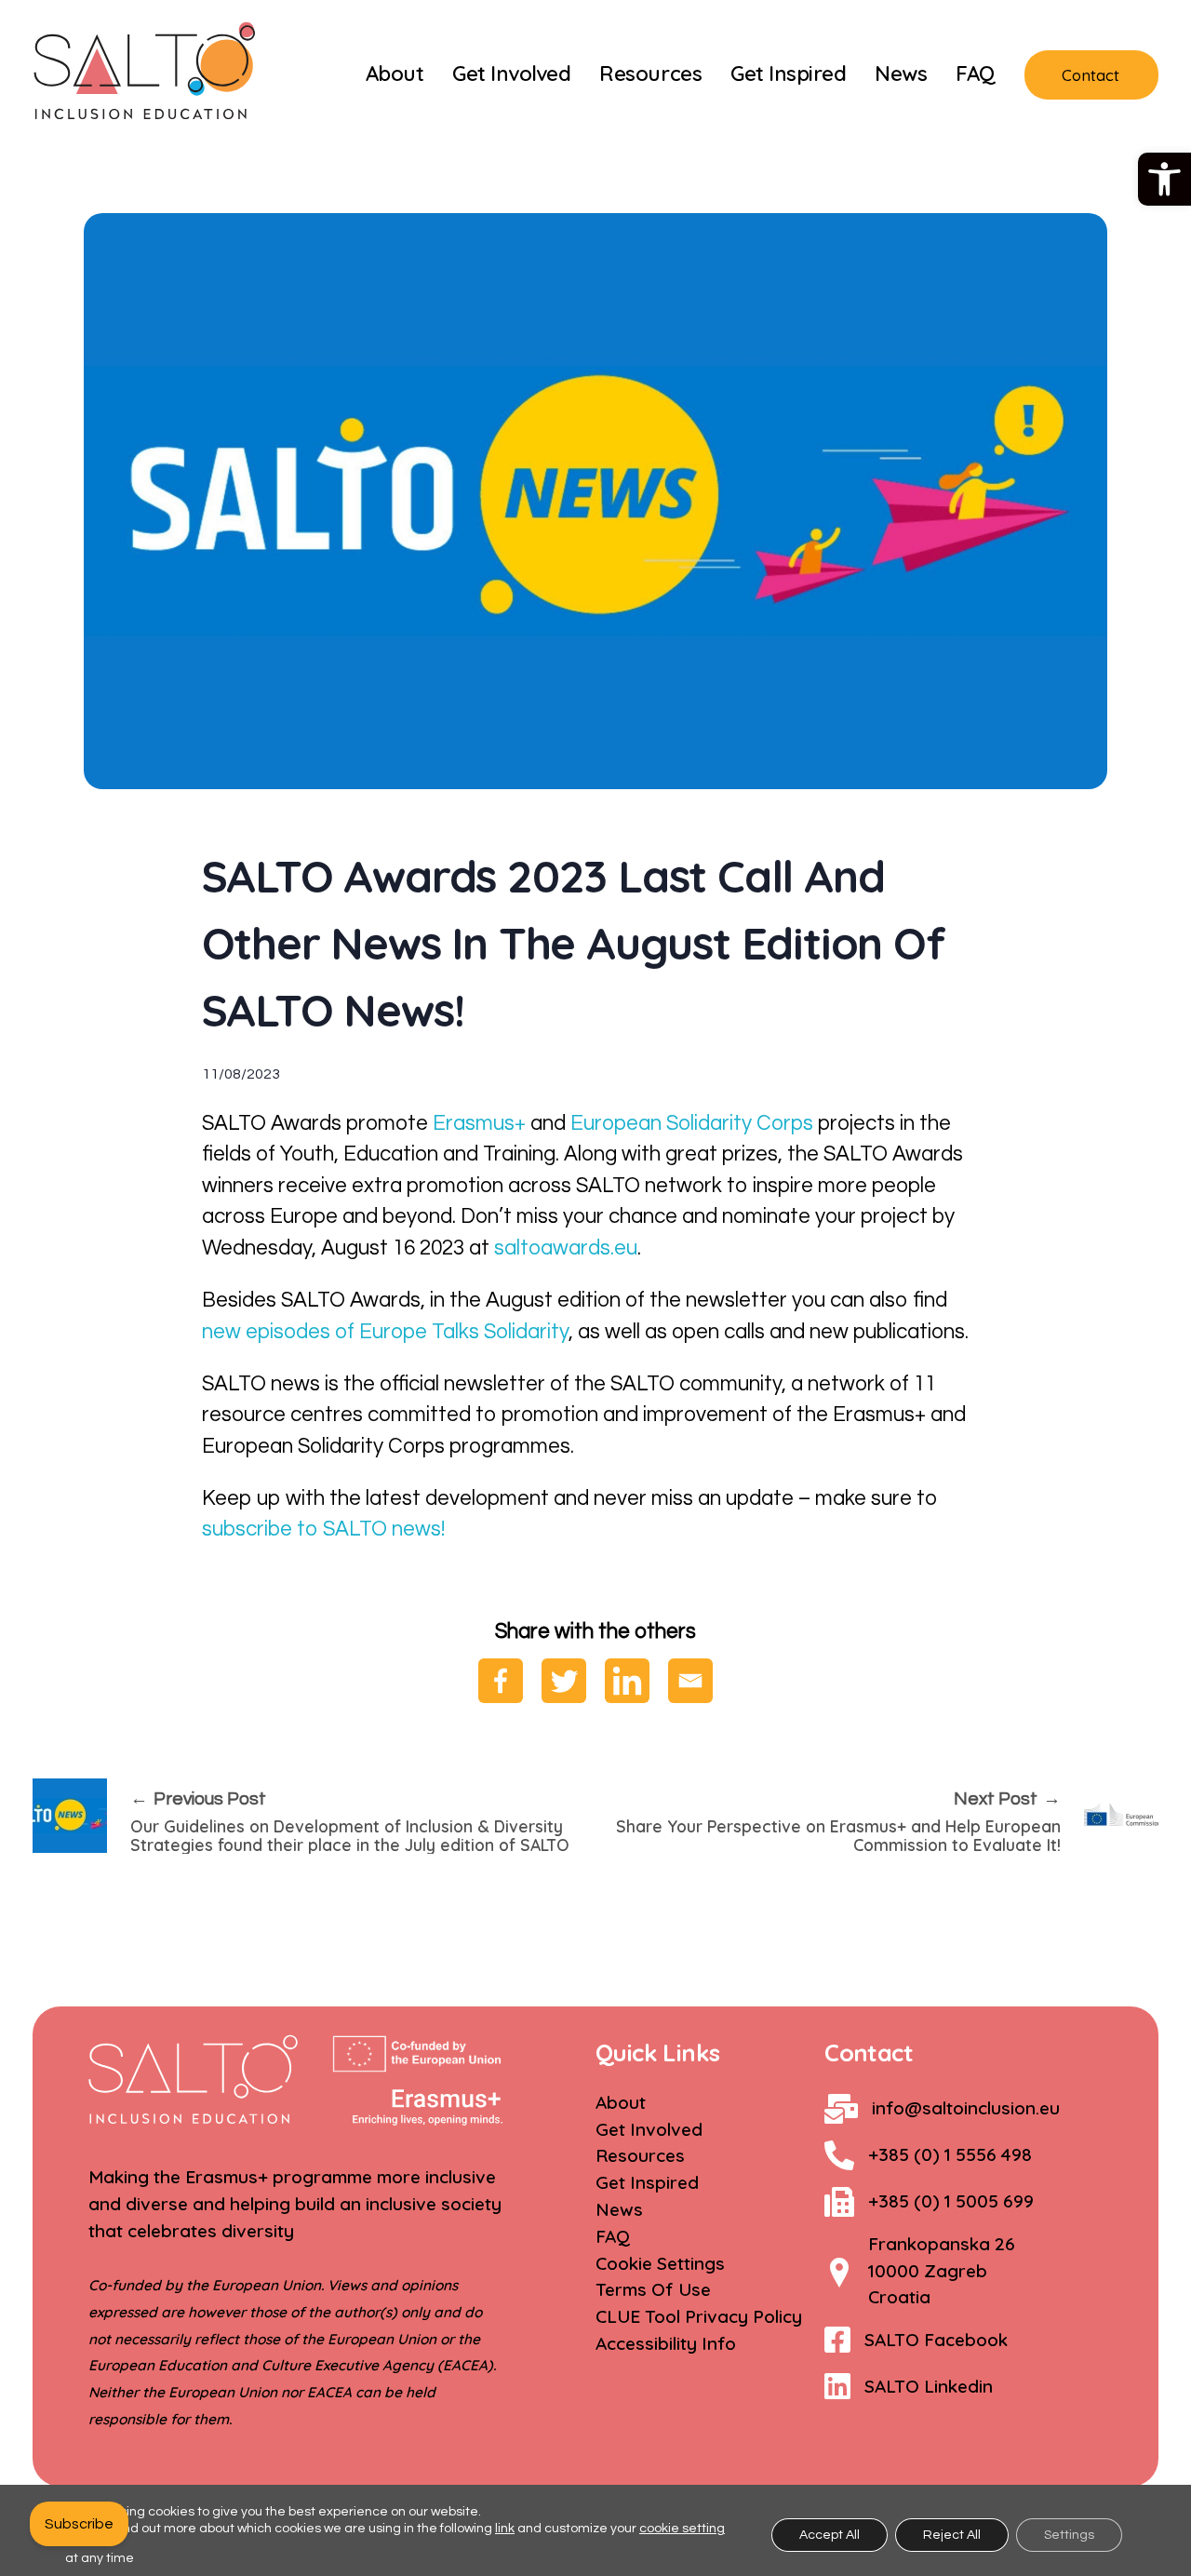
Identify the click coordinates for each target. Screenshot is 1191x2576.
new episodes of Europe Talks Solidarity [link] (385, 1332)
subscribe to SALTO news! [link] (323, 1529)
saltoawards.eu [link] (566, 1248)
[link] (1164, 179)
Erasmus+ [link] (479, 1124)
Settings (1069, 2535)
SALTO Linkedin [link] (929, 2386)
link (505, 2529)
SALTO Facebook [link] (936, 2340)
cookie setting (682, 2529)
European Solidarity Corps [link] (689, 1124)
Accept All (830, 2535)
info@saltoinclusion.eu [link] (966, 2108)
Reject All (952, 2535)
